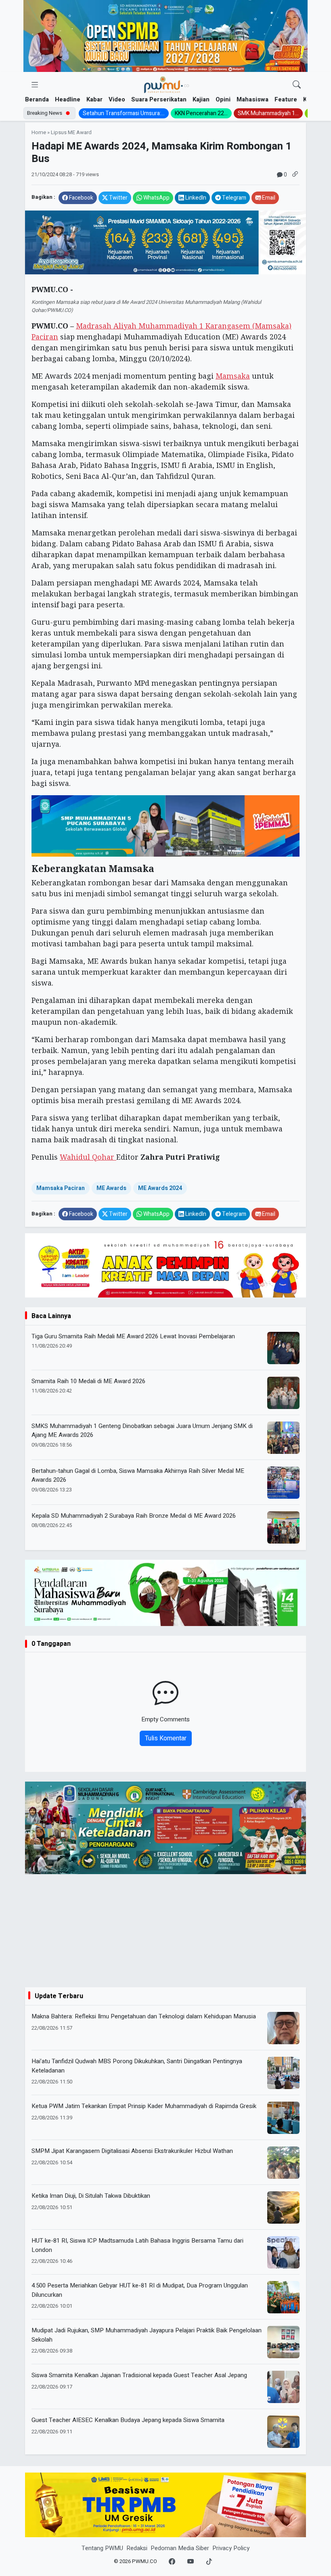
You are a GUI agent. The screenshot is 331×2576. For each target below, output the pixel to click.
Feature (286, 99)
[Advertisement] (165, 1931)
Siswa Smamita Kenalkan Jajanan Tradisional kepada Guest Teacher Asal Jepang (139, 2375)
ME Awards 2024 (160, 1188)
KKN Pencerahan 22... (201, 113)
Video (117, 99)
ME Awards (111, 1188)
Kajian (201, 99)
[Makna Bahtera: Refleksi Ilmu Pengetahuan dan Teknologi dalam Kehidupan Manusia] (283, 2028)
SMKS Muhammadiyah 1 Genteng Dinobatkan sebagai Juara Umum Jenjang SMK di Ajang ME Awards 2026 (142, 1431)
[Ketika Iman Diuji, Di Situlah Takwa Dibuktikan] (283, 2207)
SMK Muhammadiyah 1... (268, 113)
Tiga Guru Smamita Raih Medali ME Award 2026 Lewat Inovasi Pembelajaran (133, 1336)
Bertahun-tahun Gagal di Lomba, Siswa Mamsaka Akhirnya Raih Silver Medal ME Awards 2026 (138, 1475)
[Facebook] (172, 2562)
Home (39, 133)
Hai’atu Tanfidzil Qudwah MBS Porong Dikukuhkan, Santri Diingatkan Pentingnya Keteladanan (137, 2066)
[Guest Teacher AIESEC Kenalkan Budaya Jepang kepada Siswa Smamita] (283, 2432)
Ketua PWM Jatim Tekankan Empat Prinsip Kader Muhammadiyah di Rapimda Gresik (144, 2106)
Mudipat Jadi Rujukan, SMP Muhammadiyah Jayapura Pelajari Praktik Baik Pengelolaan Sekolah (147, 2335)
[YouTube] (191, 2562)
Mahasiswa (252, 99)
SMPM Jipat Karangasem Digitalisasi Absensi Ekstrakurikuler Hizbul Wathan (132, 2151)
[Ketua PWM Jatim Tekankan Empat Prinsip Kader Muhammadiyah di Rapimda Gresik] (283, 2118)
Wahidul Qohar (88, 1157)
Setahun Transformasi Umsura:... (124, 113)
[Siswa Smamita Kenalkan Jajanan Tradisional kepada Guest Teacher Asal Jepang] (283, 2387)
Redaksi (137, 2548)
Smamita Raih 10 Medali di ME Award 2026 (88, 1381)
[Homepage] (166, 85)
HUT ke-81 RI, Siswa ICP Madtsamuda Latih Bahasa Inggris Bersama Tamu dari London (137, 2245)
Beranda (37, 99)
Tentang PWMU (102, 2548)
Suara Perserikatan (159, 99)
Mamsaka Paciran (61, 1188)
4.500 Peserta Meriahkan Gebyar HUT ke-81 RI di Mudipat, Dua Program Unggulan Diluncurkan (140, 2290)
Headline (68, 99)
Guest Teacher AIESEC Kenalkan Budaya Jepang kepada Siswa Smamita (128, 2420)
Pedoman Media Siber (180, 2548)
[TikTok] (209, 2562)
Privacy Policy (231, 2548)
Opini (223, 99)
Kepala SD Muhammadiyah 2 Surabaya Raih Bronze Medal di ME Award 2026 (134, 1516)
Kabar (94, 99)
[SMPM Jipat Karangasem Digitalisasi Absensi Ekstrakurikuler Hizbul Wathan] (283, 2163)
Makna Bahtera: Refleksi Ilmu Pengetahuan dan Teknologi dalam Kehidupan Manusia (144, 2016)
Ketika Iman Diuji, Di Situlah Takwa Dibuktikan (91, 2196)
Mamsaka (233, 376)
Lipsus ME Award (71, 133)
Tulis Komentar (166, 1738)
